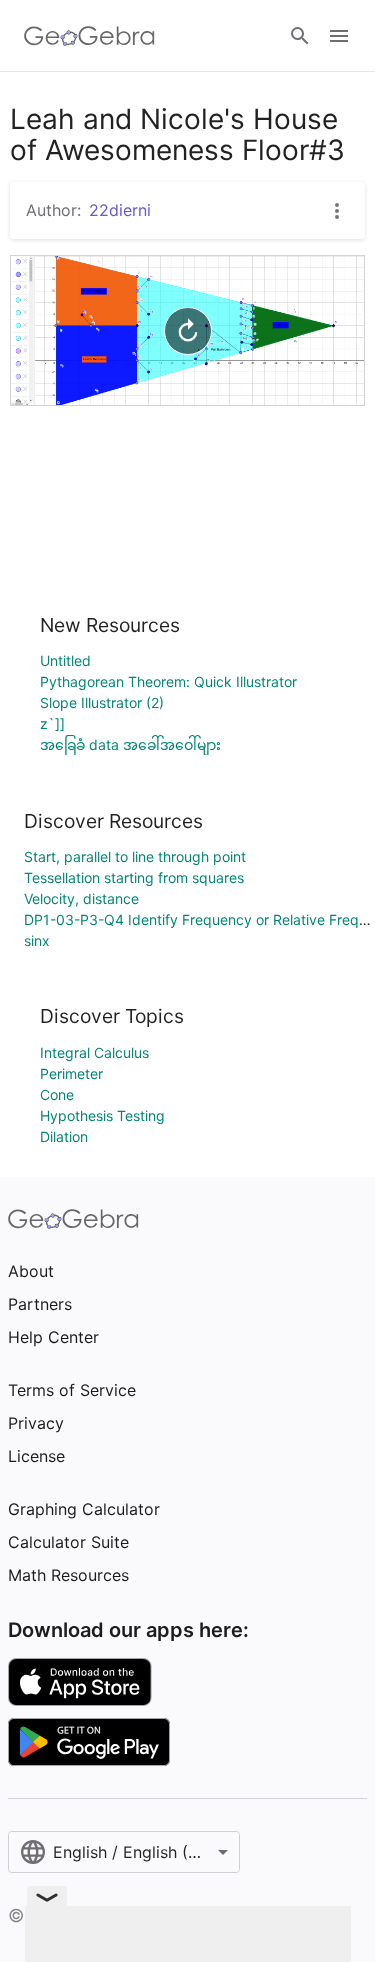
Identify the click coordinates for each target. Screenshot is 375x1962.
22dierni (120, 210)
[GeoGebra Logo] (89, 36)
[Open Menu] (339, 36)
